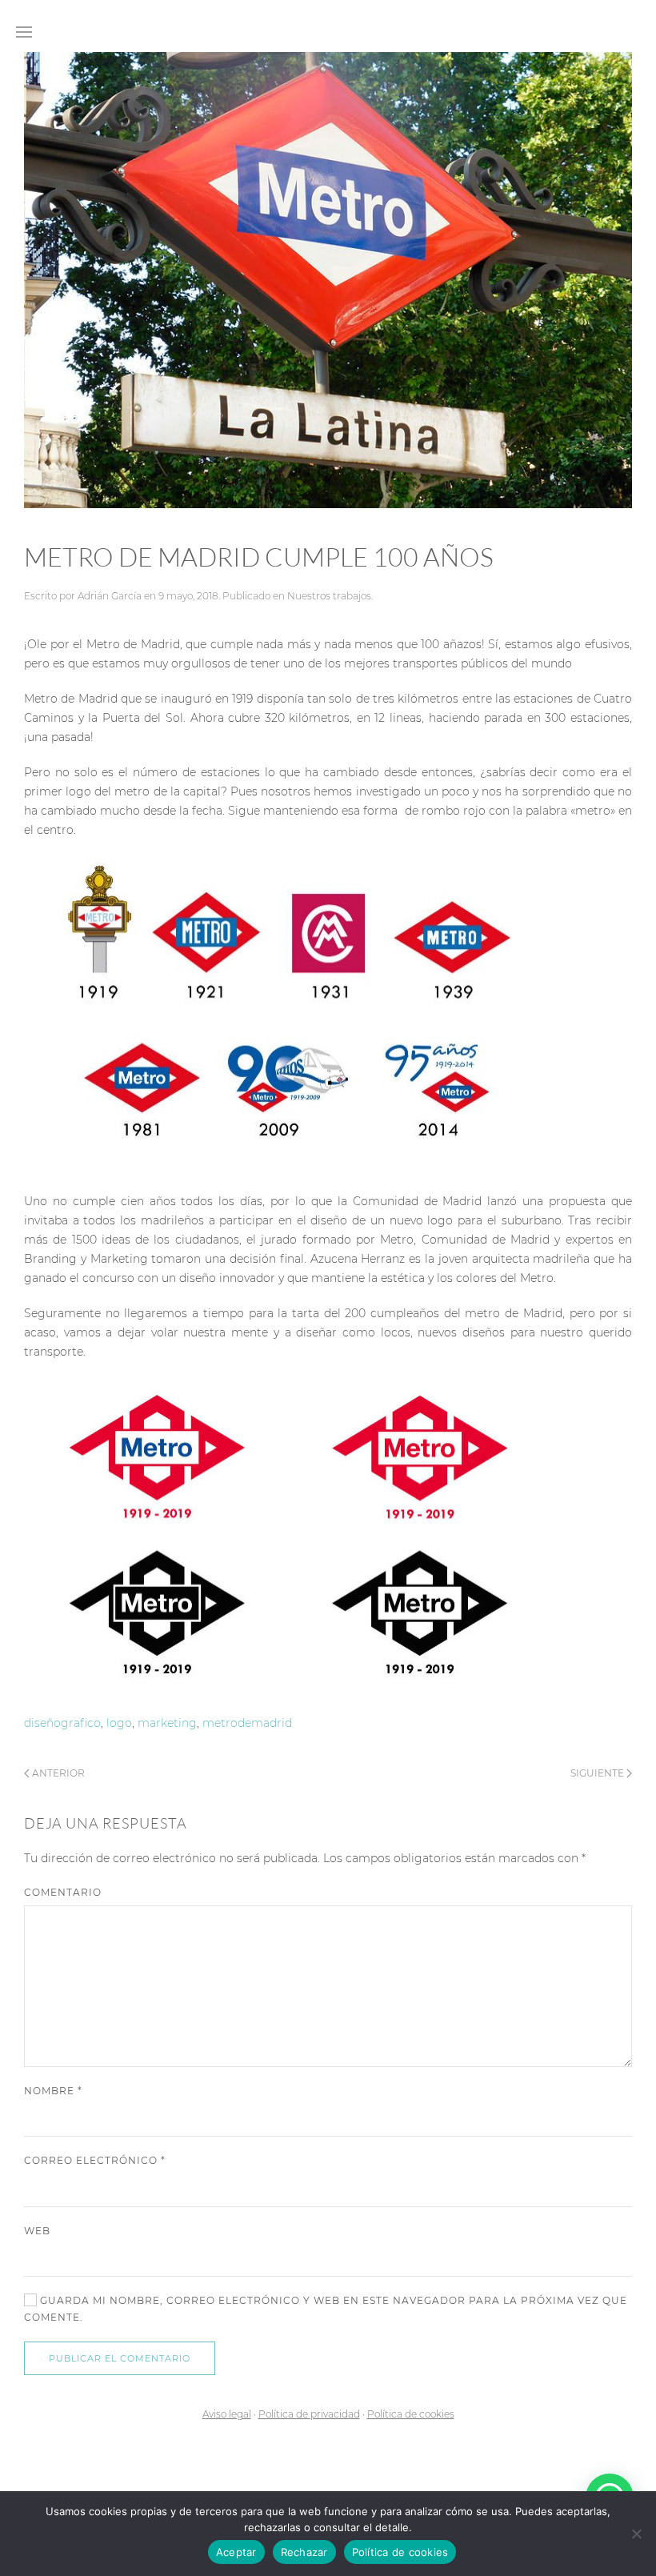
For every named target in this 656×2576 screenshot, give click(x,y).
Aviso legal (227, 2414)
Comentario (63, 1892)
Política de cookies (411, 2414)
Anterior (57, 1773)
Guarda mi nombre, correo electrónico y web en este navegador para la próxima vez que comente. (326, 2309)
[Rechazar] (636, 2534)
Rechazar (304, 2552)
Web (37, 2231)
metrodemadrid (247, 1723)
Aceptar (236, 2552)
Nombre (53, 2091)
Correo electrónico (95, 2160)
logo (119, 1723)
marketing (167, 1723)
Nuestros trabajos (329, 596)
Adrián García (110, 596)
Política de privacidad (309, 2414)
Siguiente (598, 1773)
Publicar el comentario (120, 2358)
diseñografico (62, 1723)
